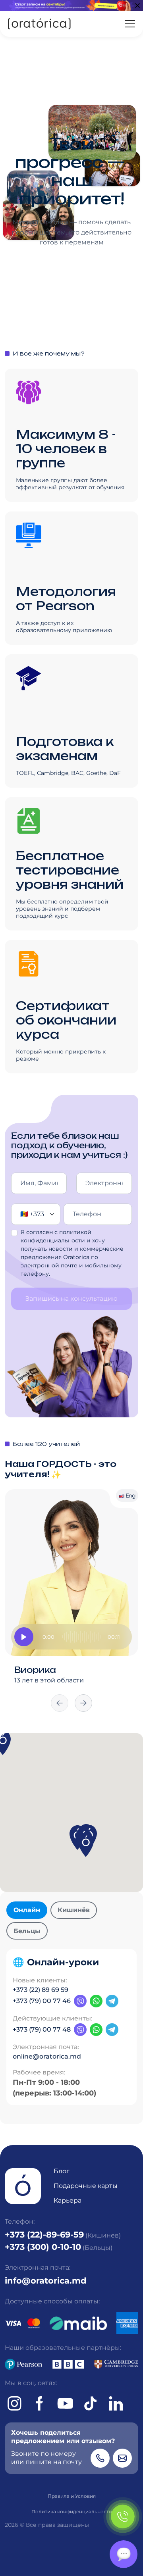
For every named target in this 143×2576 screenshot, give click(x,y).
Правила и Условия (72, 2496)
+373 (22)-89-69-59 (44, 2234)
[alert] (71, 5)
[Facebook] (40, 2403)
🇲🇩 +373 (32, 1214)
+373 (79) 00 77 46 (42, 2001)
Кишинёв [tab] (74, 1910)
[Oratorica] (39, 24)
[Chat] (124, 2554)
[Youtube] (65, 2403)
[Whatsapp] (96, 2001)
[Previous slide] (60, 1703)
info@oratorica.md (46, 2280)
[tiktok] (91, 2403)
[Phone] (100, 2458)
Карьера (68, 2200)
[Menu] (130, 24)
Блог (62, 2171)
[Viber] (80, 2001)
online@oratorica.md (47, 2056)
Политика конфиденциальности (72, 2512)
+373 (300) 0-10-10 (43, 2247)
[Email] (122, 2458)
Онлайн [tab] (27, 1910)
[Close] (137, 6)
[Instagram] (14, 2403)
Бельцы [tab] (27, 1931)
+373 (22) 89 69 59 (41, 1990)
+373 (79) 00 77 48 (42, 2029)
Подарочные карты (86, 2186)
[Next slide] (83, 1703)
